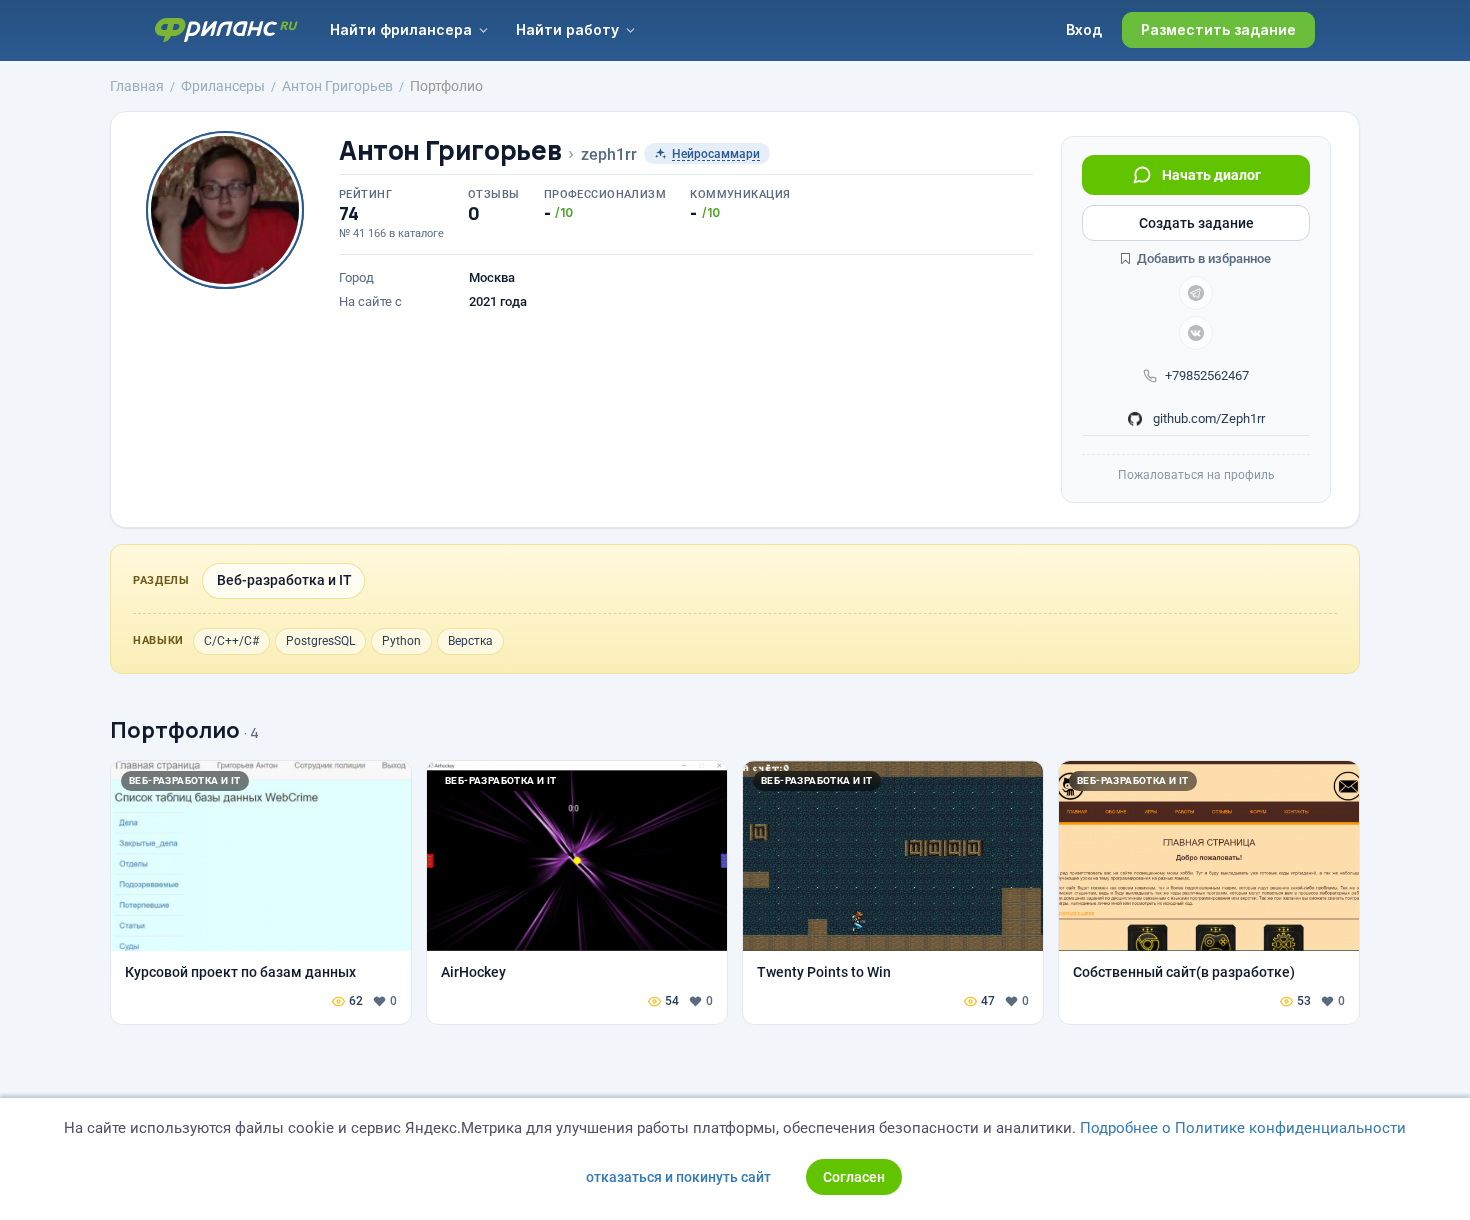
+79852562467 (1207, 375)
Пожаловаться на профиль (1196, 475)
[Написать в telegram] (1196, 293)
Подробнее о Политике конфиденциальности (1243, 1128)
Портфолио (175, 730)
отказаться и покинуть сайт (678, 1177)
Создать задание (1196, 223)
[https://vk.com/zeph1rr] (1196, 333)
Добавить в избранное (1202, 258)
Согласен (854, 1177)
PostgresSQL (320, 641)
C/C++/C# (231, 641)
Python (401, 641)
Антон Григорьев (450, 150)
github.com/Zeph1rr (1207, 418)
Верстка (470, 641)
